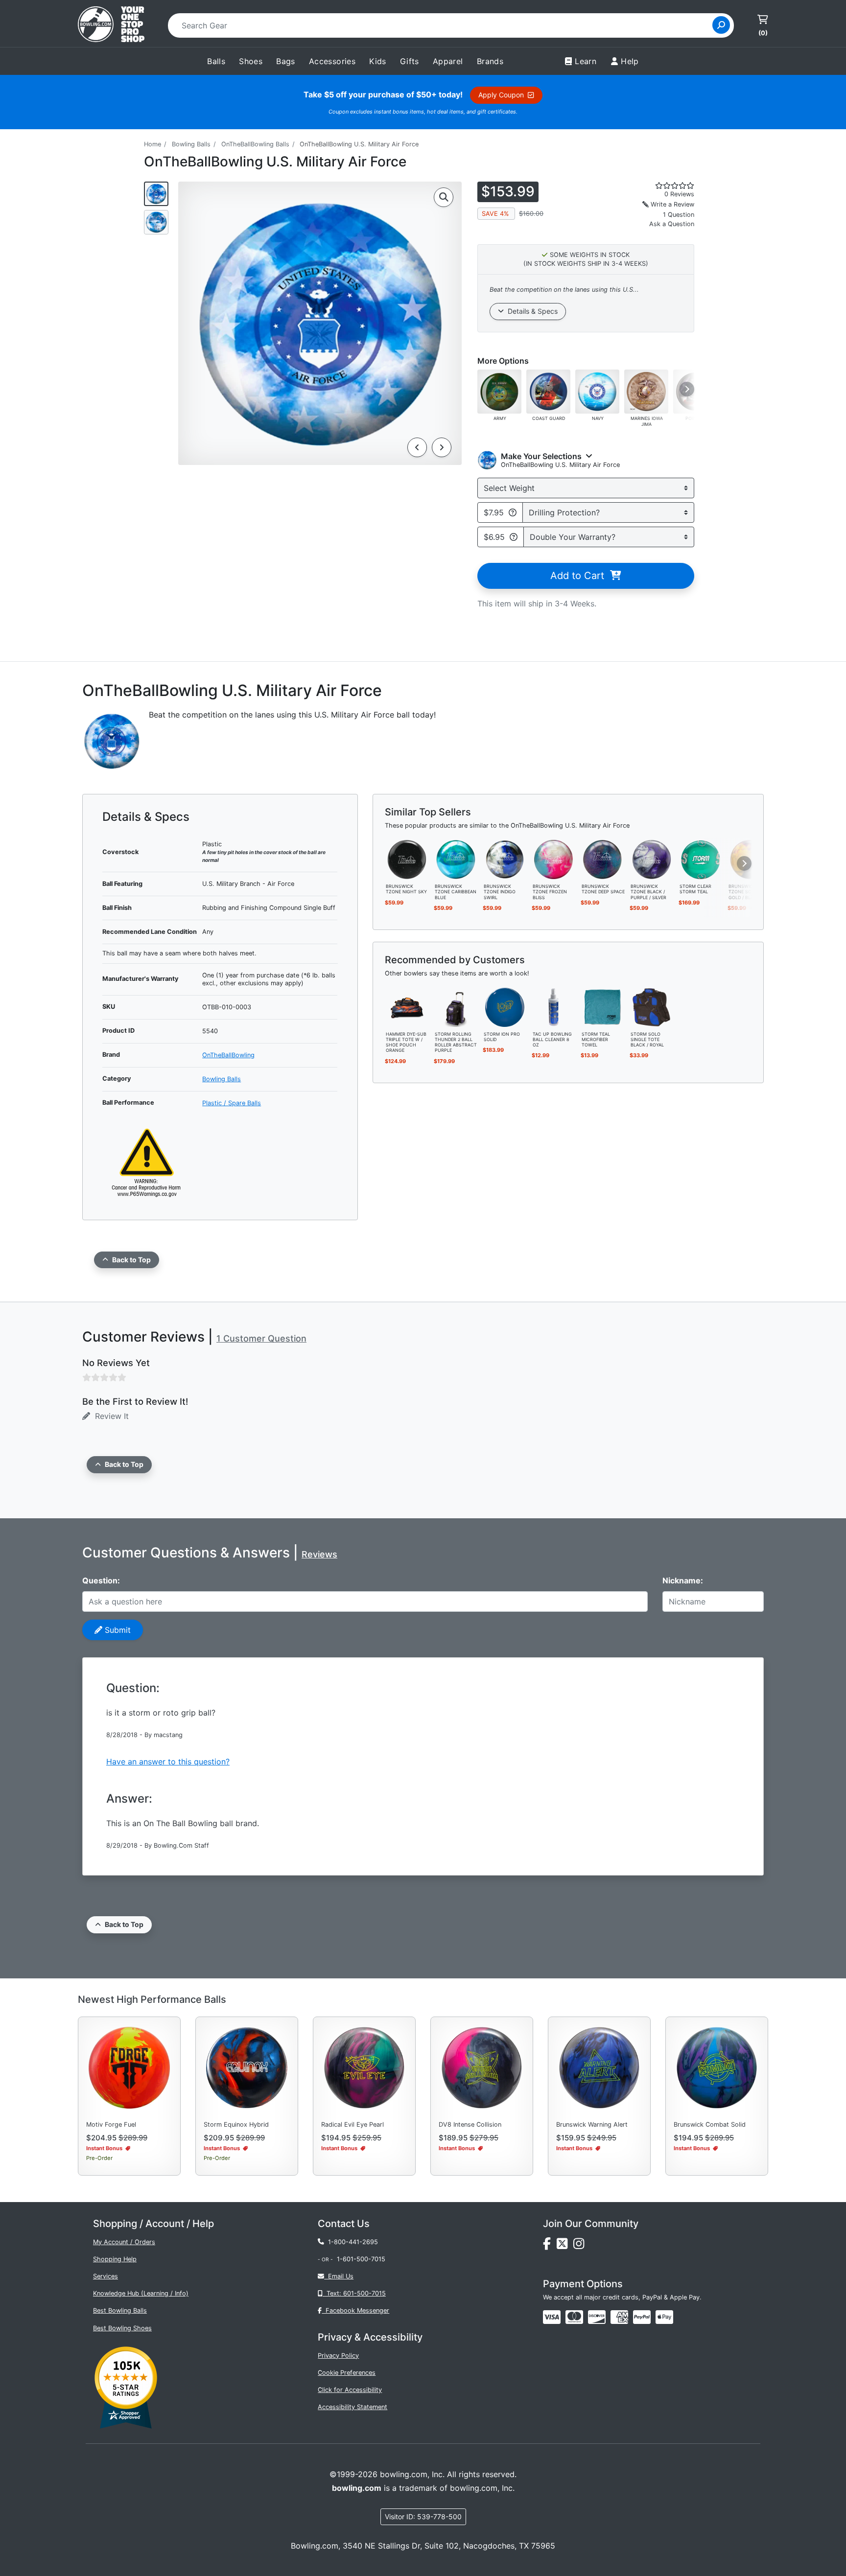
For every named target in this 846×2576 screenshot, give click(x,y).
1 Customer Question (261, 1338)
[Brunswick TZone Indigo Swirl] (505, 859)
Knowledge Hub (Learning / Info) (141, 2293)
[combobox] (443, 25)
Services (106, 2276)
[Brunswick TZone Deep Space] (603, 859)
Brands (490, 61)
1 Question (679, 215)
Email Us (339, 2276)
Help (630, 61)
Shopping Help (115, 2259)
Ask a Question (672, 224)
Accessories (332, 61)
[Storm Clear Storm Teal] (701, 859)
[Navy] (597, 391)
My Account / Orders (124, 2242)
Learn (586, 61)
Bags (286, 61)
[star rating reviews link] (663, 186)
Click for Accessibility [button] (350, 2390)
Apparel (448, 61)
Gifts (410, 61)
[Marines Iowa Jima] (646, 391)
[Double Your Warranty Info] (514, 537)
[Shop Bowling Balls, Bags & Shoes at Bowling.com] (111, 25)
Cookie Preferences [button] (347, 2373)
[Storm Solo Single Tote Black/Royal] (652, 1006)
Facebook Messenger (355, 2310)
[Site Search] (721, 25)
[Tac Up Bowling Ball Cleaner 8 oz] (554, 1006)
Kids (378, 61)
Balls (216, 61)
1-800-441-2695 (351, 2242)
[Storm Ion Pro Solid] (505, 1006)
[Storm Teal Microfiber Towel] (603, 1006)
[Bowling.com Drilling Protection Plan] (513, 512)
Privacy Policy (338, 2356)
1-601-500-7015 (361, 2259)
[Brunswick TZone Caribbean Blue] (456, 859)
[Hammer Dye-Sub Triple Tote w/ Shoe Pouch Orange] (407, 1006)
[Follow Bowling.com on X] (565, 2246)
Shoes (251, 61)
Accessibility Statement (352, 2407)
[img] (642, 2317)
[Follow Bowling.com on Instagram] (581, 2246)
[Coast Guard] (548, 391)
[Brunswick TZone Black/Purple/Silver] (652, 859)
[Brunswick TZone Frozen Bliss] (554, 859)
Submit (117, 1630)
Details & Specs (531, 311)
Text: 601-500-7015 (354, 2293)
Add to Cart (580, 576)
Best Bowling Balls (120, 2310)
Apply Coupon (503, 95)
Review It (109, 1416)
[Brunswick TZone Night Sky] (407, 859)
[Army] (499, 391)
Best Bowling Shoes (122, 2328)
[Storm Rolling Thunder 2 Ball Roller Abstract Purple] (456, 1006)
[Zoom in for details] (444, 197)
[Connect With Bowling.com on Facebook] (550, 2246)
